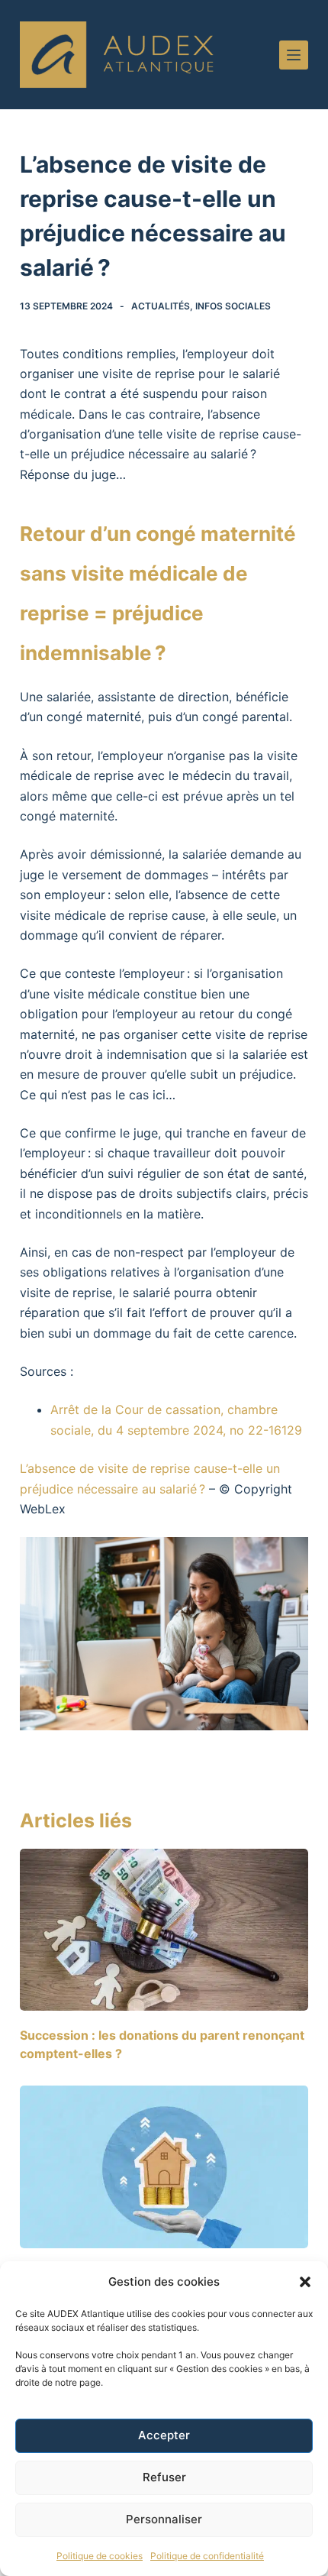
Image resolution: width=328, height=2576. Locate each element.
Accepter (164, 2435)
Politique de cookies (100, 2556)
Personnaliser (164, 2519)
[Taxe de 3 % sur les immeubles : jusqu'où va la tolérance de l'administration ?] (164, 2167)
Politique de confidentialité (207, 2556)
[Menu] (294, 55)
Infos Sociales (233, 306)
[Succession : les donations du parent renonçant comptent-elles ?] (164, 1930)
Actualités (161, 306)
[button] (305, 2282)
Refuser (164, 2477)
